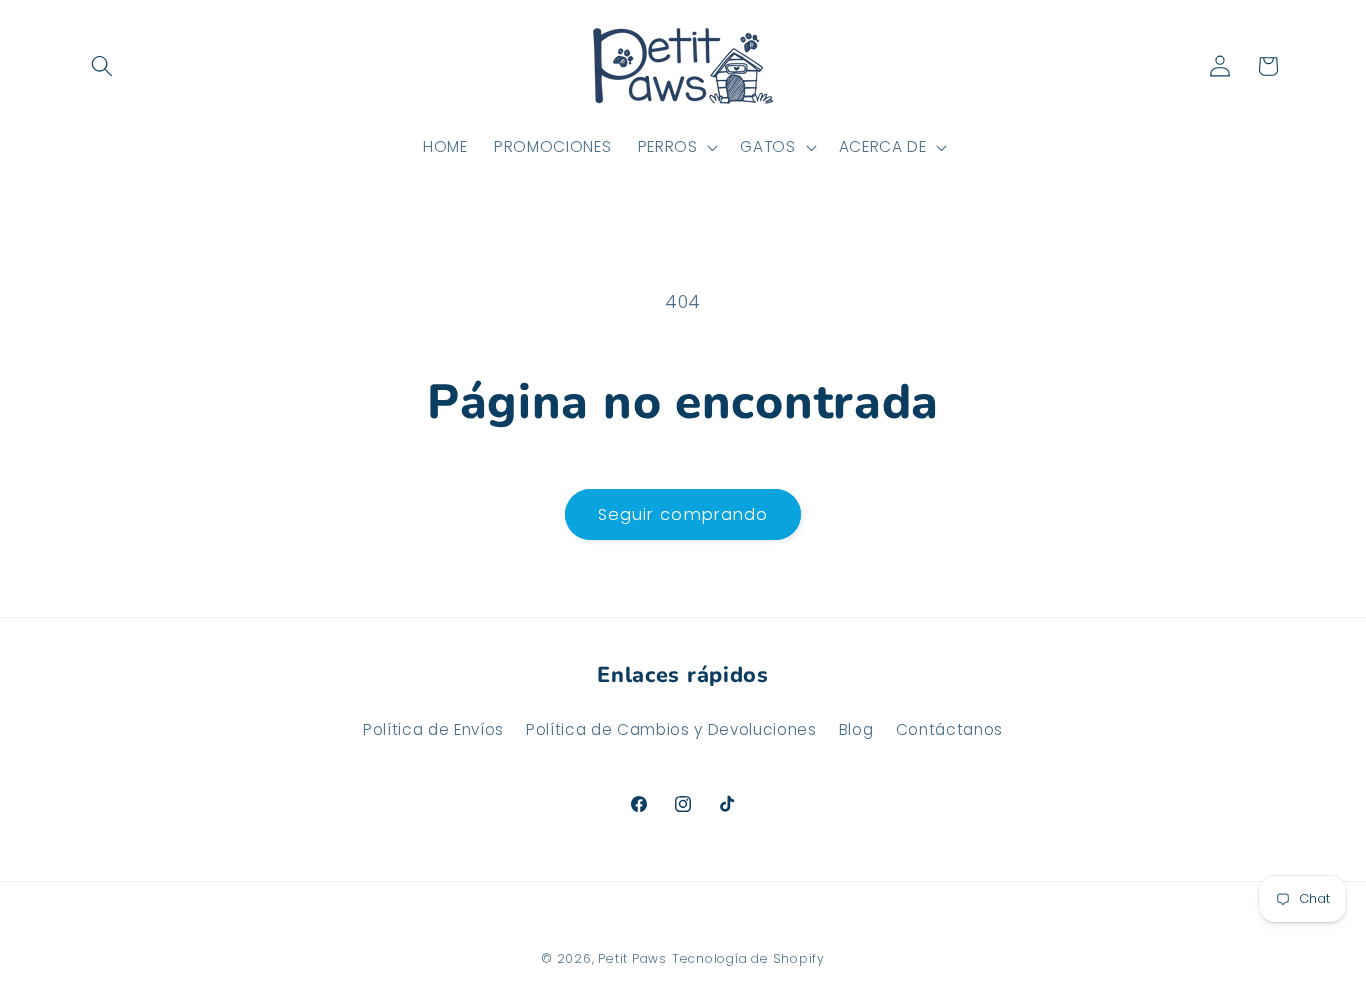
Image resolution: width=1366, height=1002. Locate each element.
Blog (856, 729)
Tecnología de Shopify (748, 958)
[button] (102, 66)
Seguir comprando (683, 514)
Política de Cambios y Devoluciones (671, 729)
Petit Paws (632, 958)
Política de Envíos (433, 729)
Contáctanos (949, 729)
